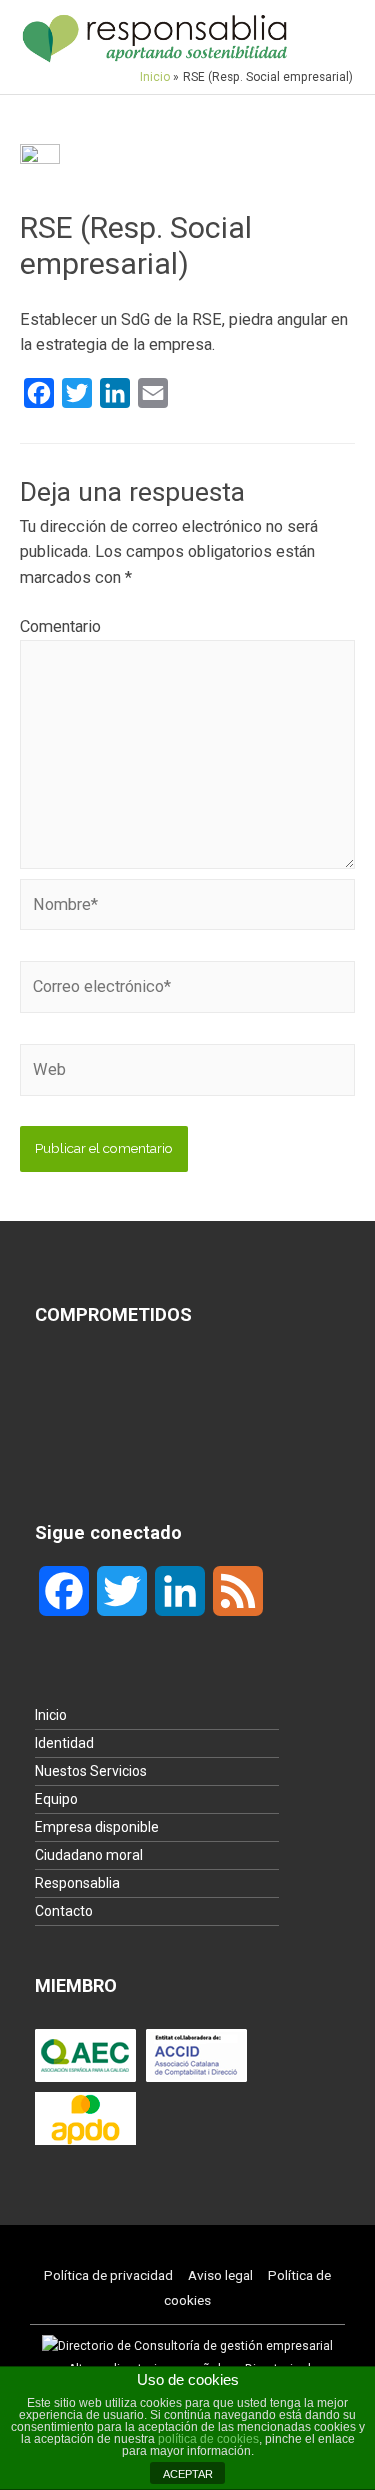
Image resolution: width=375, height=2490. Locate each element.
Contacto (64, 1911)
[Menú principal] (330, 37)
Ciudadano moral (89, 1855)
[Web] (187, 1073)
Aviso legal (220, 2275)
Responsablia (77, 1883)
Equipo (56, 1799)
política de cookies (208, 2439)
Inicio (51, 1715)
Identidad (64, 1743)
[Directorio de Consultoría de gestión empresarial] (187, 2346)
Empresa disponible (97, 1827)
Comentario (60, 626)
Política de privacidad (108, 2275)
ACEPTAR (188, 2474)
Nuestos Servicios (91, 1771)
